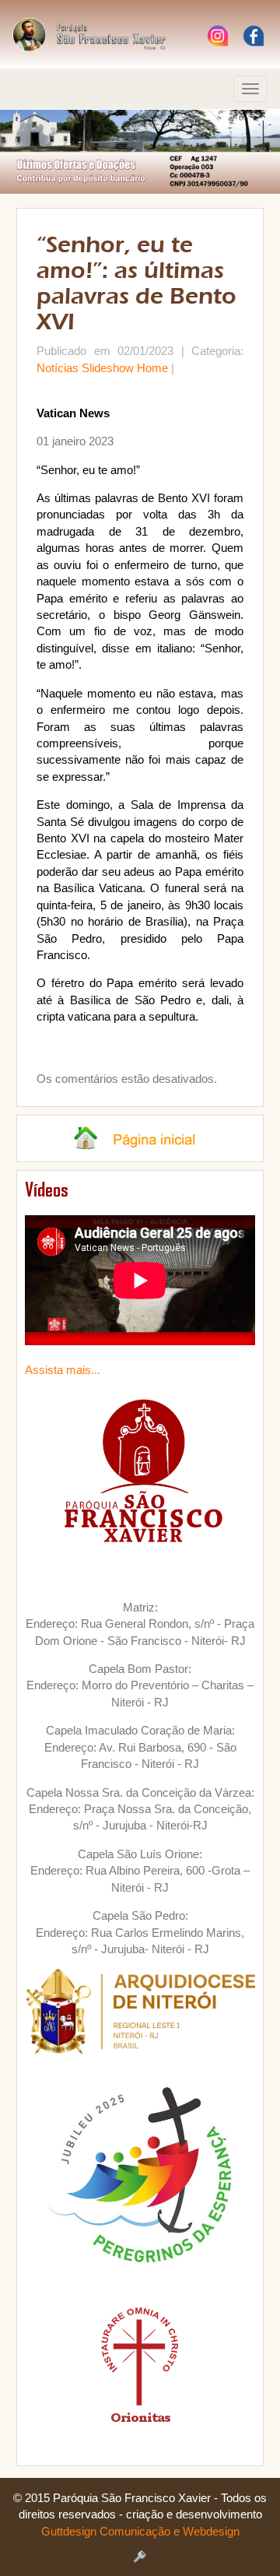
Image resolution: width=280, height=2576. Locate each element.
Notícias (58, 368)
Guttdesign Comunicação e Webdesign (140, 2531)
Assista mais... (63, 1370)
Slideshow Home (125, 368)
